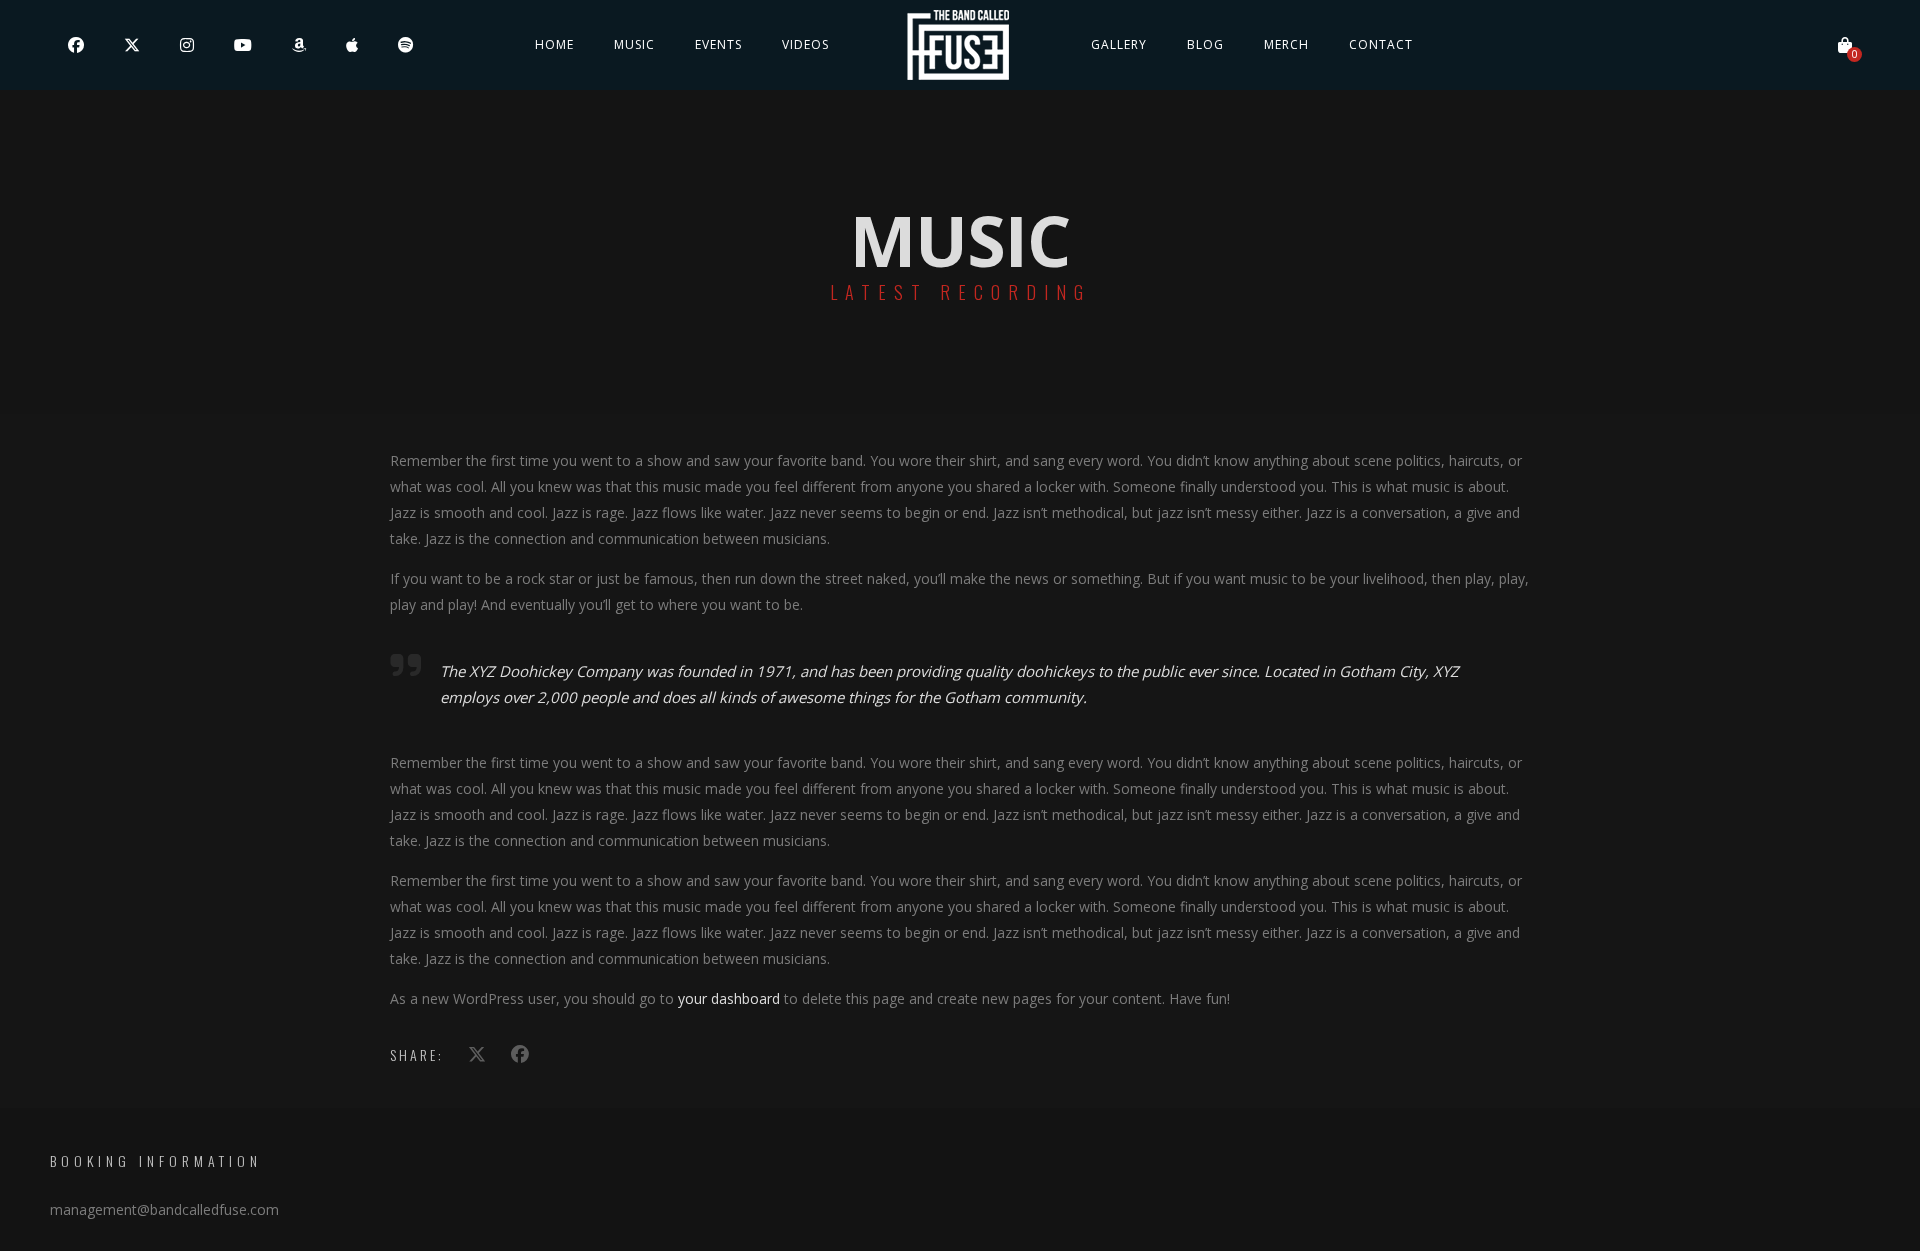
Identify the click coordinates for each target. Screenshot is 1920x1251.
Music (634, 44)
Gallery (1119, 44)
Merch (1286, 44)
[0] (1845, 45)
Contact (1381, 44)
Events (718, 44)
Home (554, 44)
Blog (1205, 44)
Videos (805, 44)
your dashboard (729, 998)
